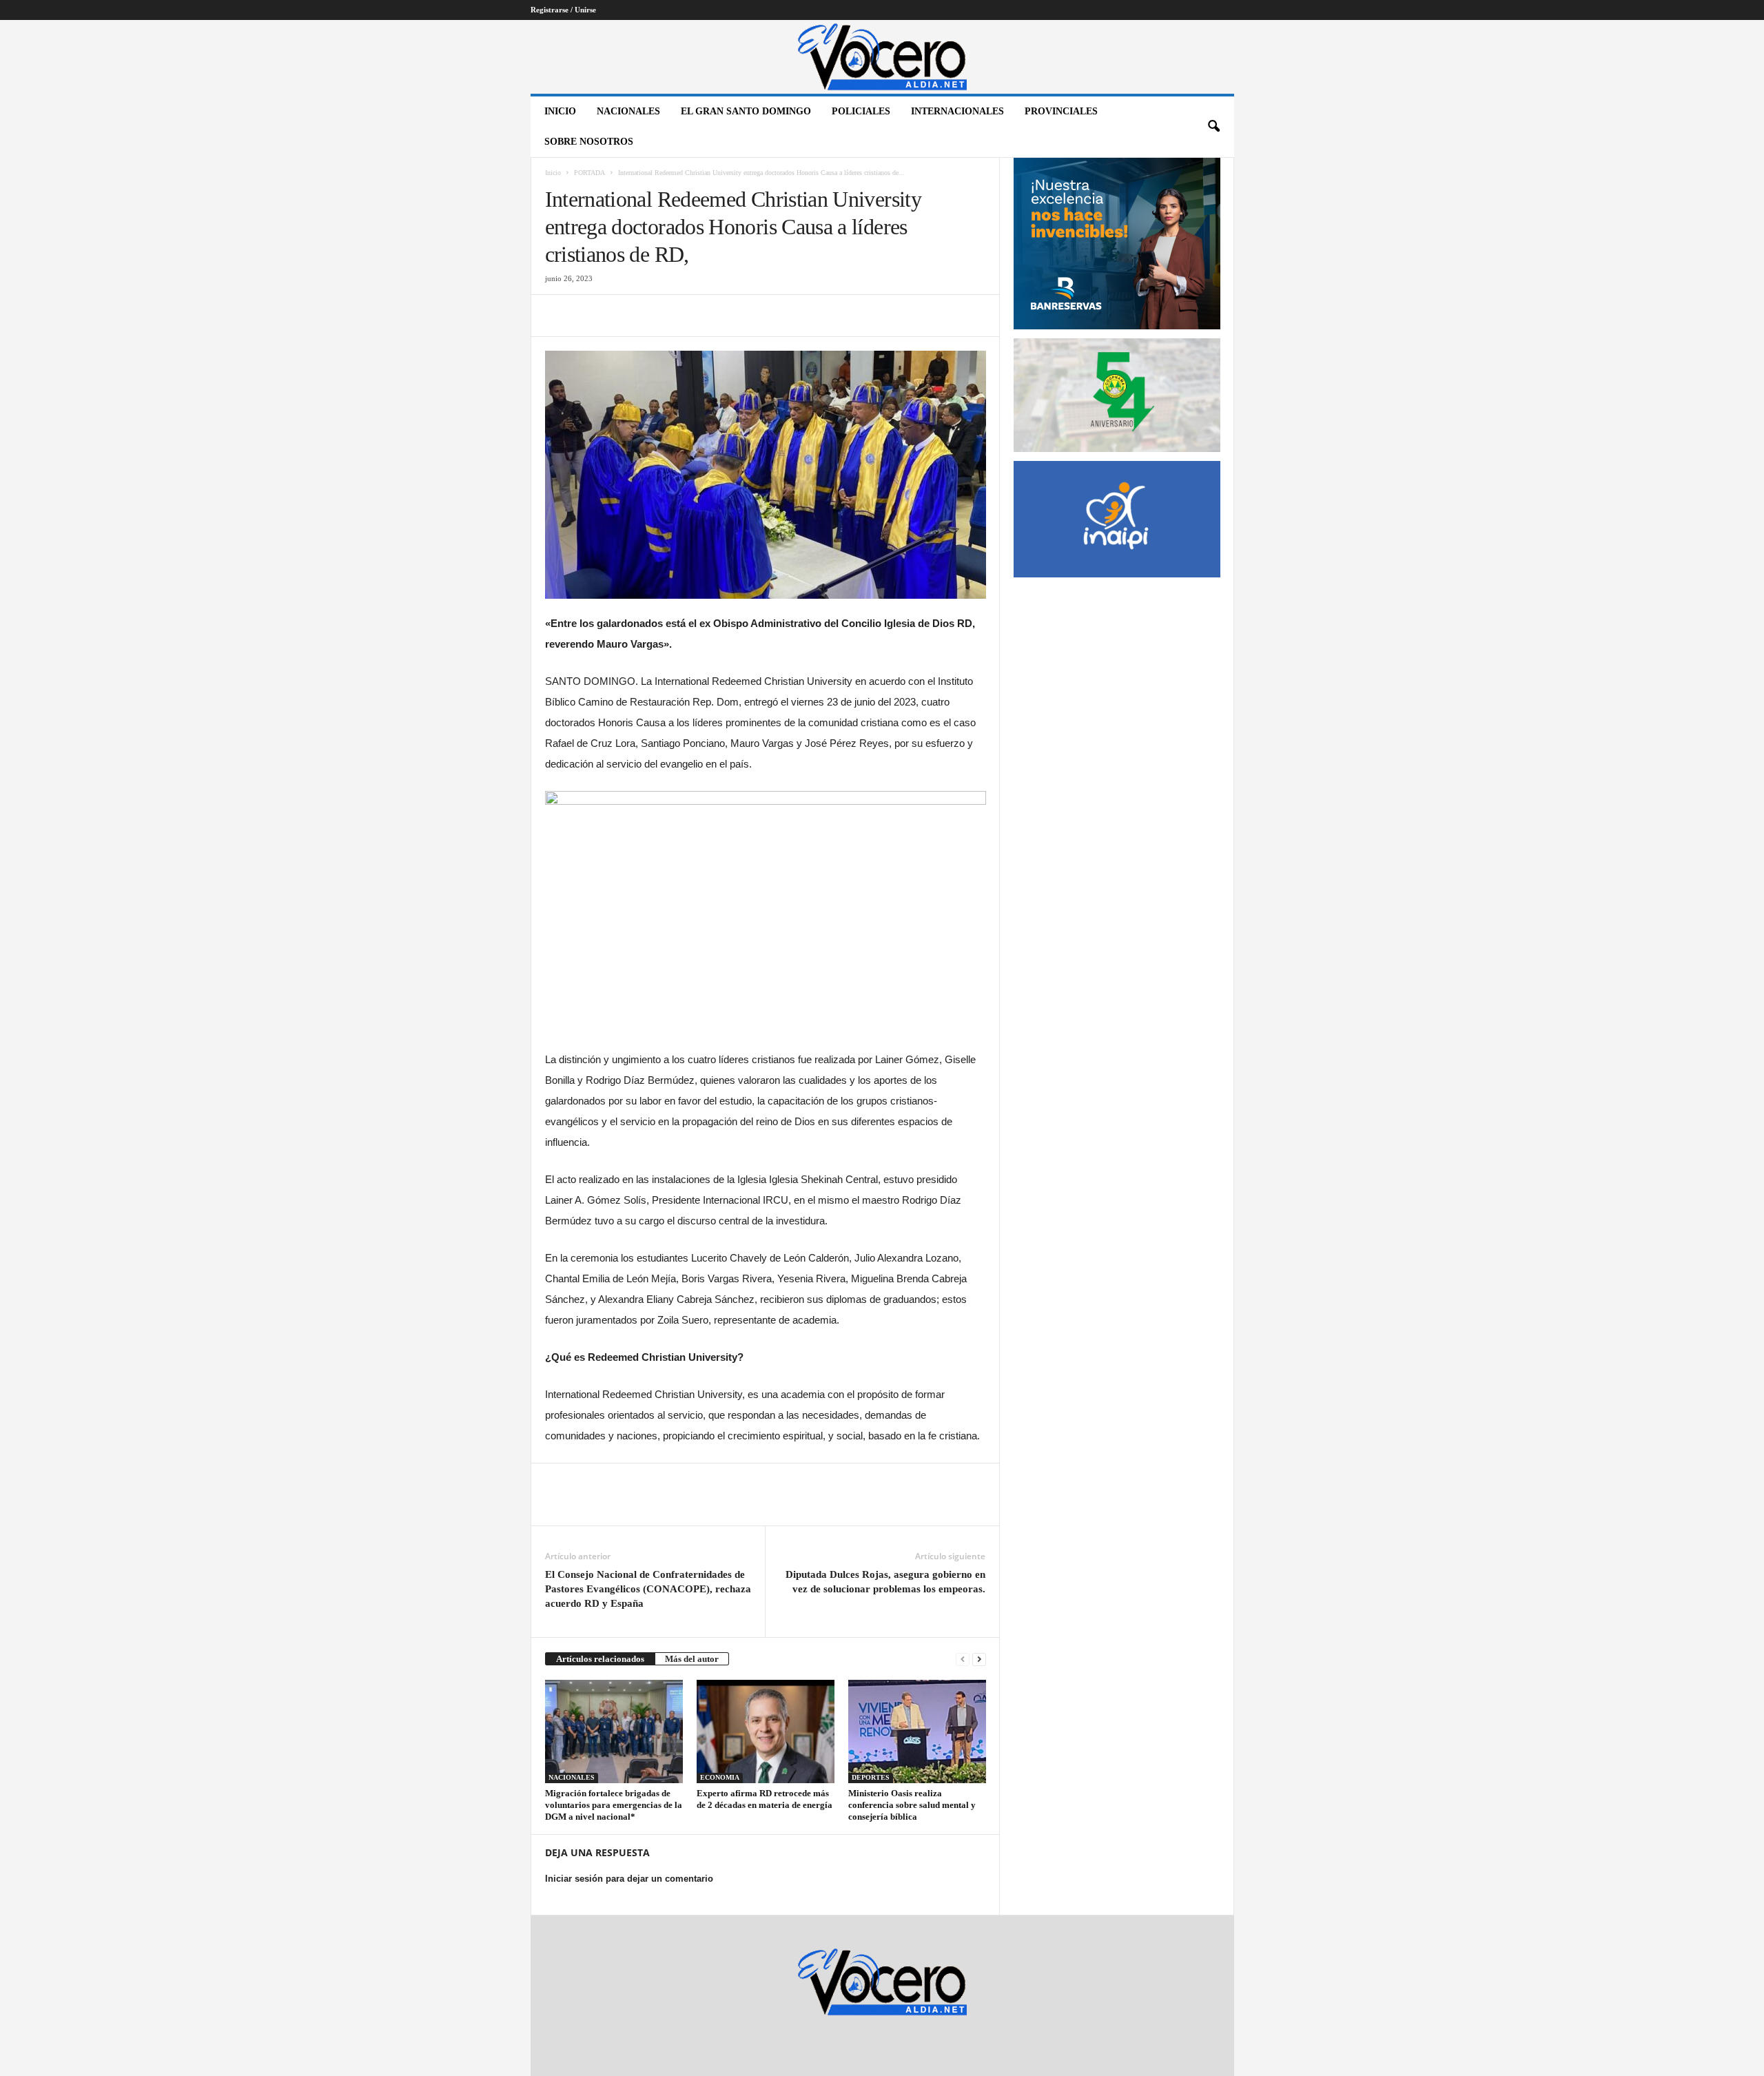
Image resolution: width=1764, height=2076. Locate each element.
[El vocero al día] (882, 57)
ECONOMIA (720, 1777)
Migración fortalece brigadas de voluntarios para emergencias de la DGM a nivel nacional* (614, 1805)
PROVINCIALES (1061, 111)
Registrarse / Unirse (563, 10)
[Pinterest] (622, 316)
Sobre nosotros (589, 142)
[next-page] (979, 1659)
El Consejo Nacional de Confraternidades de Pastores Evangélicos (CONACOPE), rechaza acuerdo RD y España (648, 1589)
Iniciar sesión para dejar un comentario (629, 1879)
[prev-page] (963, 1659)
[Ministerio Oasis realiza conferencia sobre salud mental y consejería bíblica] (917, 1731)
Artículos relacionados (600, 1659)
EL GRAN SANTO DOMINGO (746, 111)
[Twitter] (591, 316)
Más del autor (692, 1659)
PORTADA (589, 173)
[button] (1213, 127)
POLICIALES (861, 111)
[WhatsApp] (654, 316)
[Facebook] (559, 316)
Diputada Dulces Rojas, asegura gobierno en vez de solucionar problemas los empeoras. (885, 1582)
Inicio (560, 111)
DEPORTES (871, 1777)
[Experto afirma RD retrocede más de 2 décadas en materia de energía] (766, 1731)
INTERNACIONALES (957, 111)
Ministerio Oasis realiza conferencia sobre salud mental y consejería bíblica (912, 1805)
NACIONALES (628, 111)
